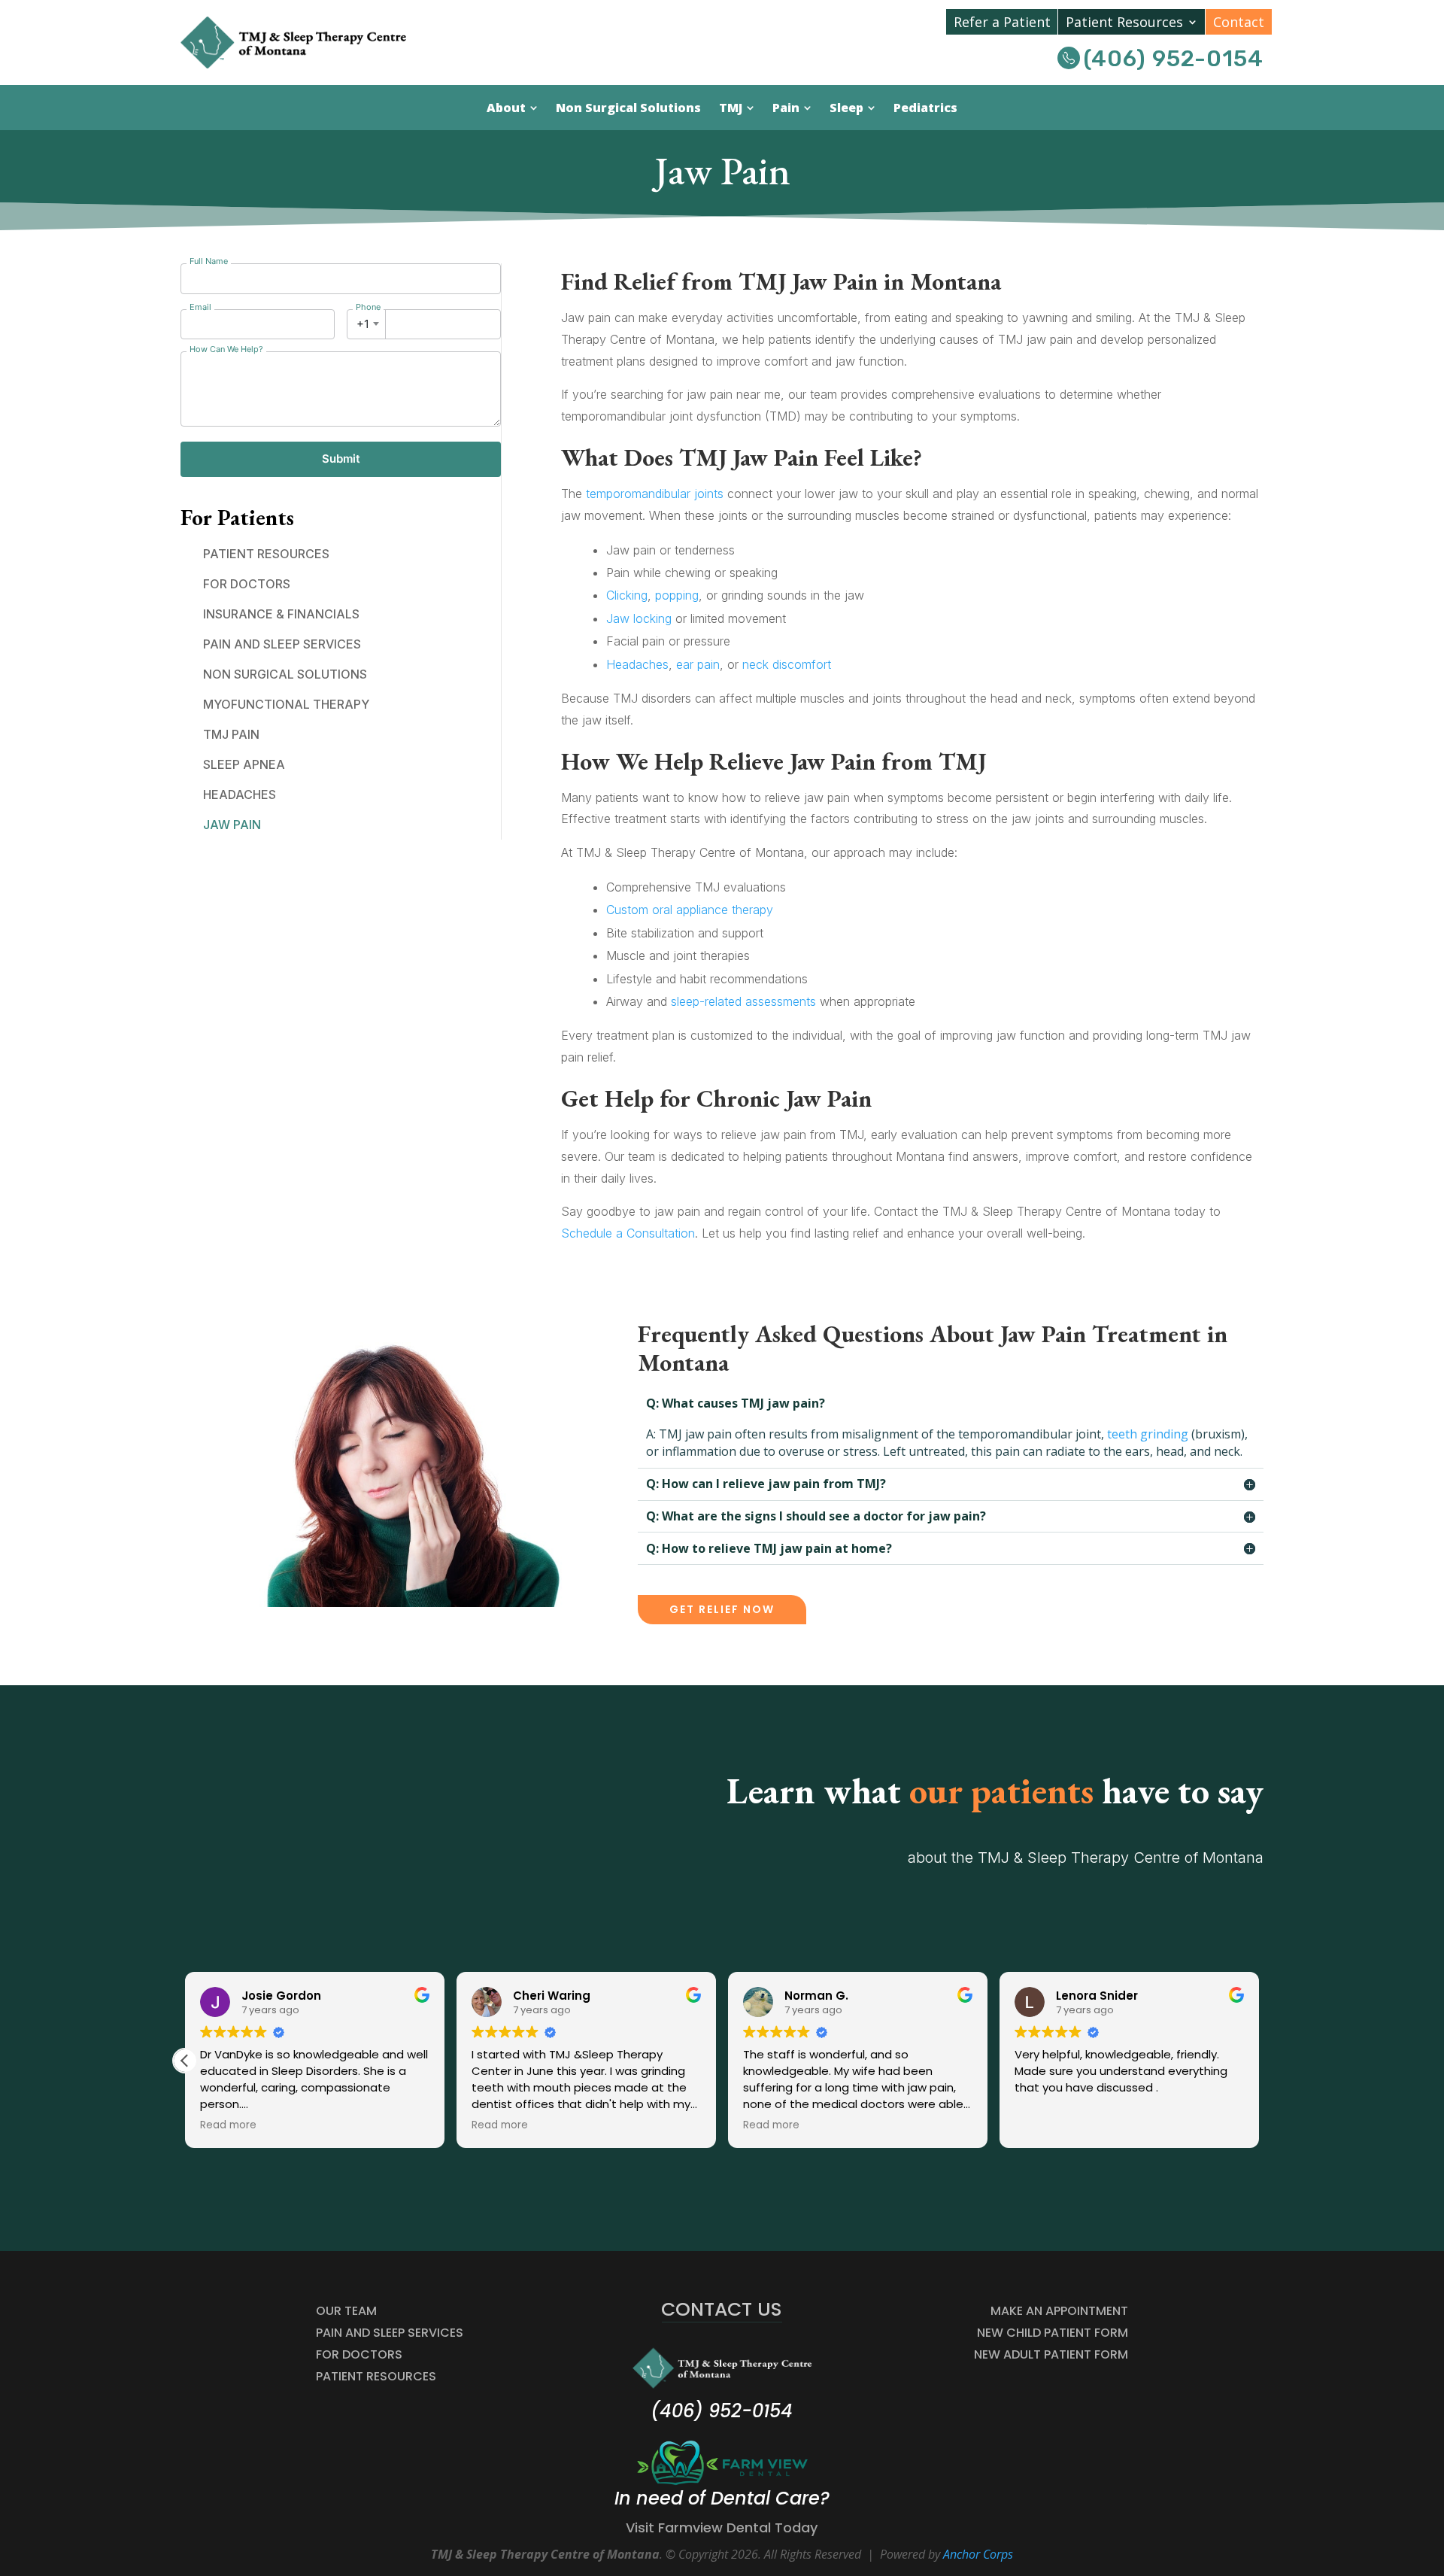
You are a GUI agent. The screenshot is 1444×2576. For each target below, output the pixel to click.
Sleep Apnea (244, 764)
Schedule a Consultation (628, 1233)
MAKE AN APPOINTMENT (1059, 2311)
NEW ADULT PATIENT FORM (1051, 2354)
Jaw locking (639, 618)
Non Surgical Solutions (285, 674)
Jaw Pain (232, 825)
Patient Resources (1124, 22)
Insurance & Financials (281, 614)
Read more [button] (228, 2125)
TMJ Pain (231, 734)
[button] (185, 2061)
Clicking (627, 595)
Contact (1239, 22)
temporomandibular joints (655, 494)
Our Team (346, 2311)
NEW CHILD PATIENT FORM (1053, 2333)
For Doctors (247, 584)
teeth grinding (1148, 1434)
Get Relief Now (722, 1609)
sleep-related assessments (743, 1001)
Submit (341, 459)
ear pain (698, 664)
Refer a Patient (1002, 22)
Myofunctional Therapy (286, 704)
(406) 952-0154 (1174, 59)
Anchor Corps (978, 2554)
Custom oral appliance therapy (690, 910)
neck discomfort (787, 664)
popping (677, 595)
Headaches (240, 794)
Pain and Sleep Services (282, 644)
